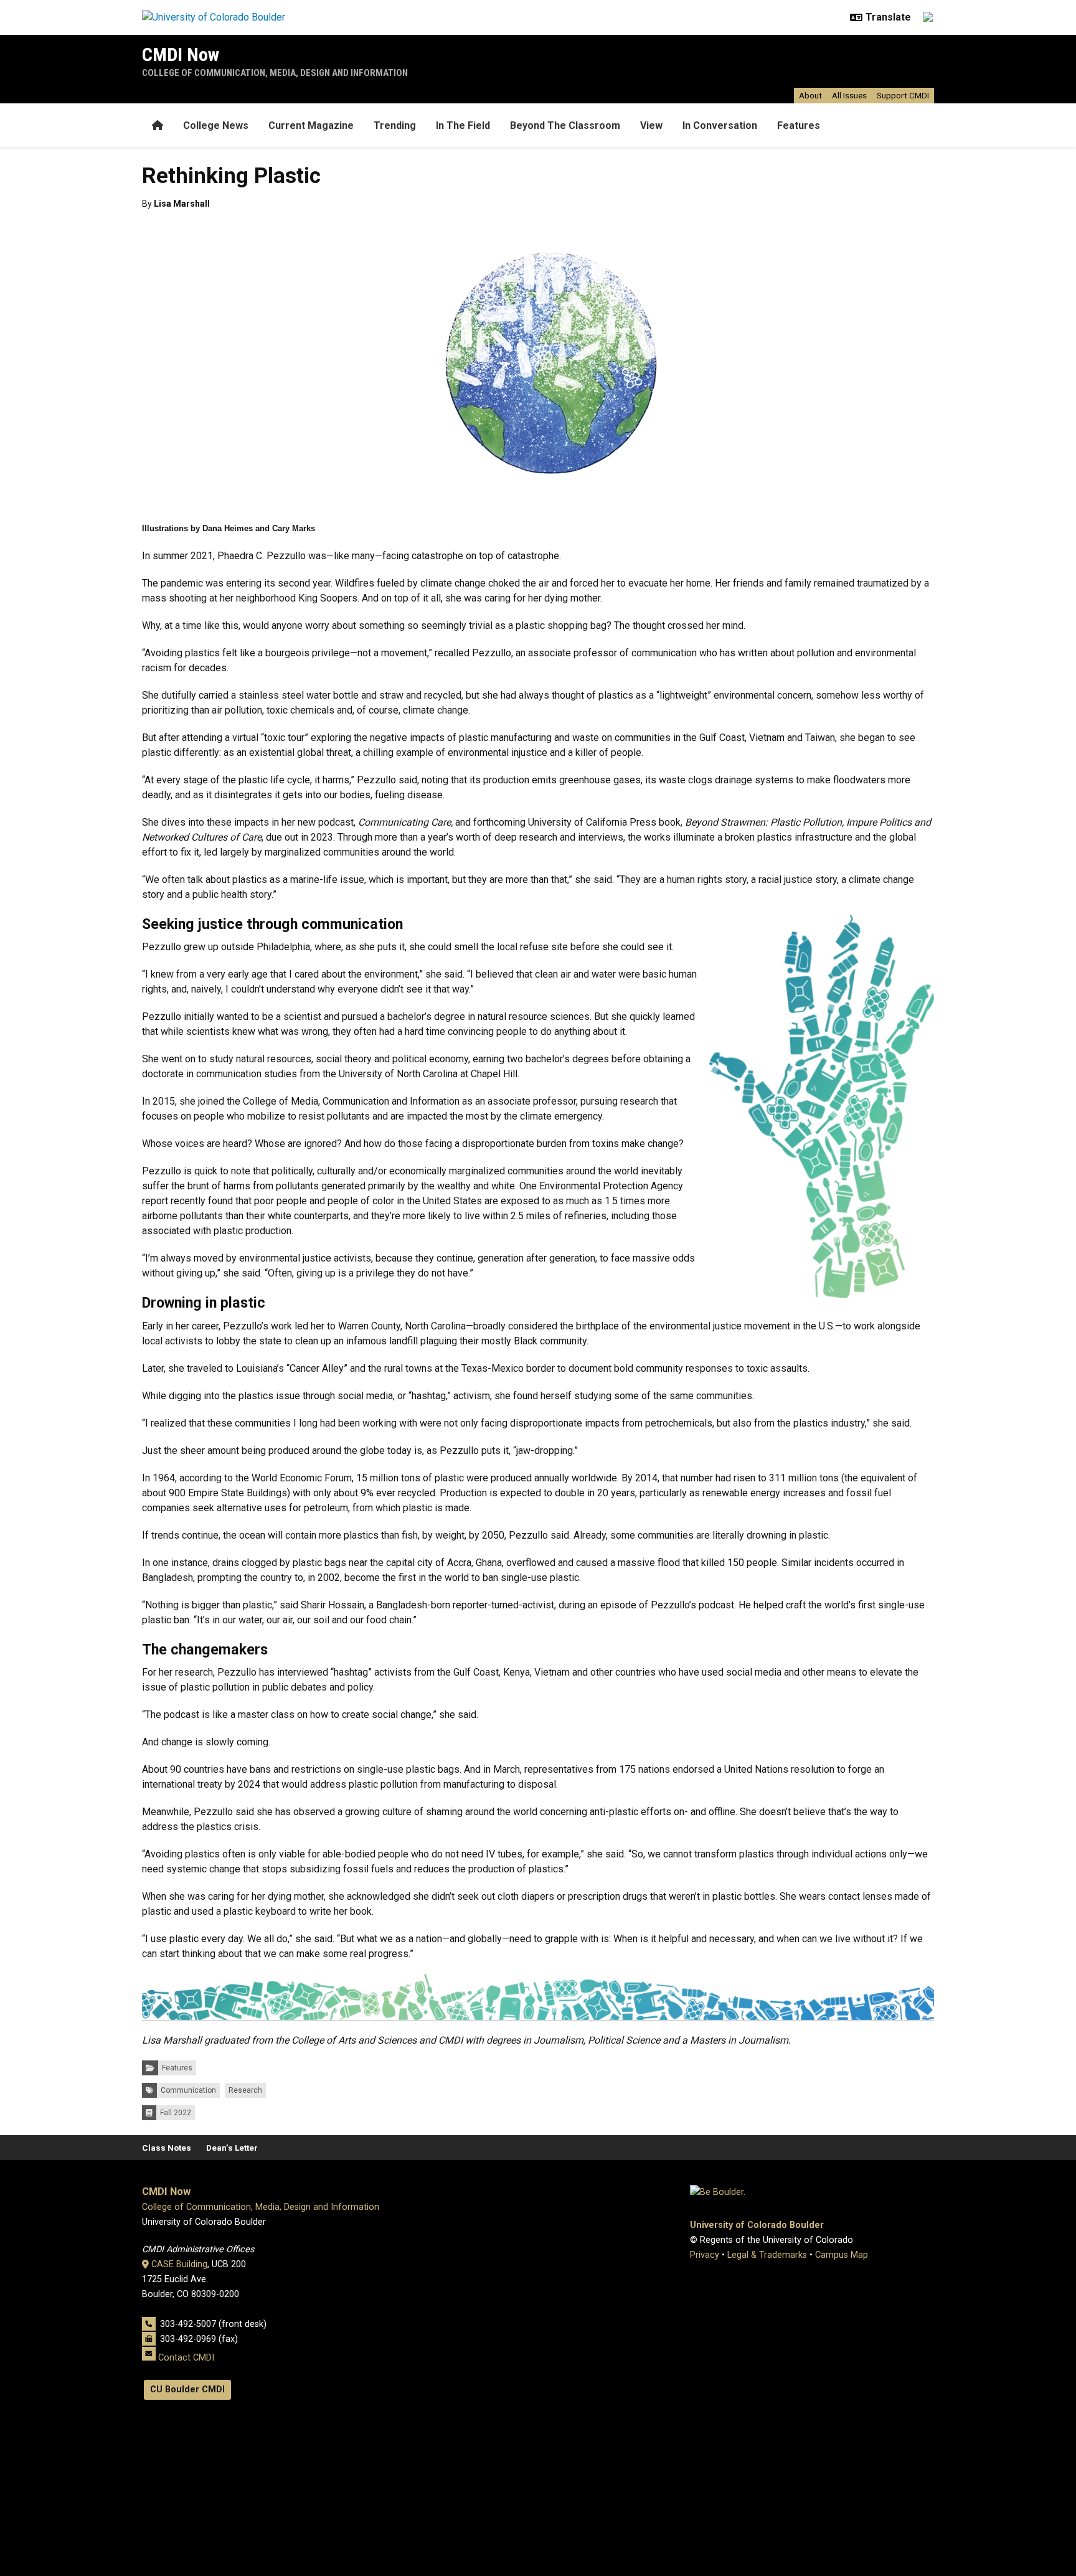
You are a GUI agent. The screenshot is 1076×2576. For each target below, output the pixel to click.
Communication (188, 2090)
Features (799, 125)
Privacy (705, 2255)
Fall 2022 (176, 2113)
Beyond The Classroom (565, 125)
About (810, 95)
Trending (395, 125)
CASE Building (179, 2264)
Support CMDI (903, 95)
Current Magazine (311, 125)
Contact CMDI (186, 2358)
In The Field (463, 125)
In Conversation (720, 125)
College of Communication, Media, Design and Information (275, 73)
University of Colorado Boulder (757, 2225)
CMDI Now (181, 54)
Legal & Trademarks (767, 2255)
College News (216, 125)
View (651, 125)
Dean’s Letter (232, 2148)
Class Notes (167, 2148)
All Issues (849, 95)
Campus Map (842, 2255)
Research (245, 2090)
